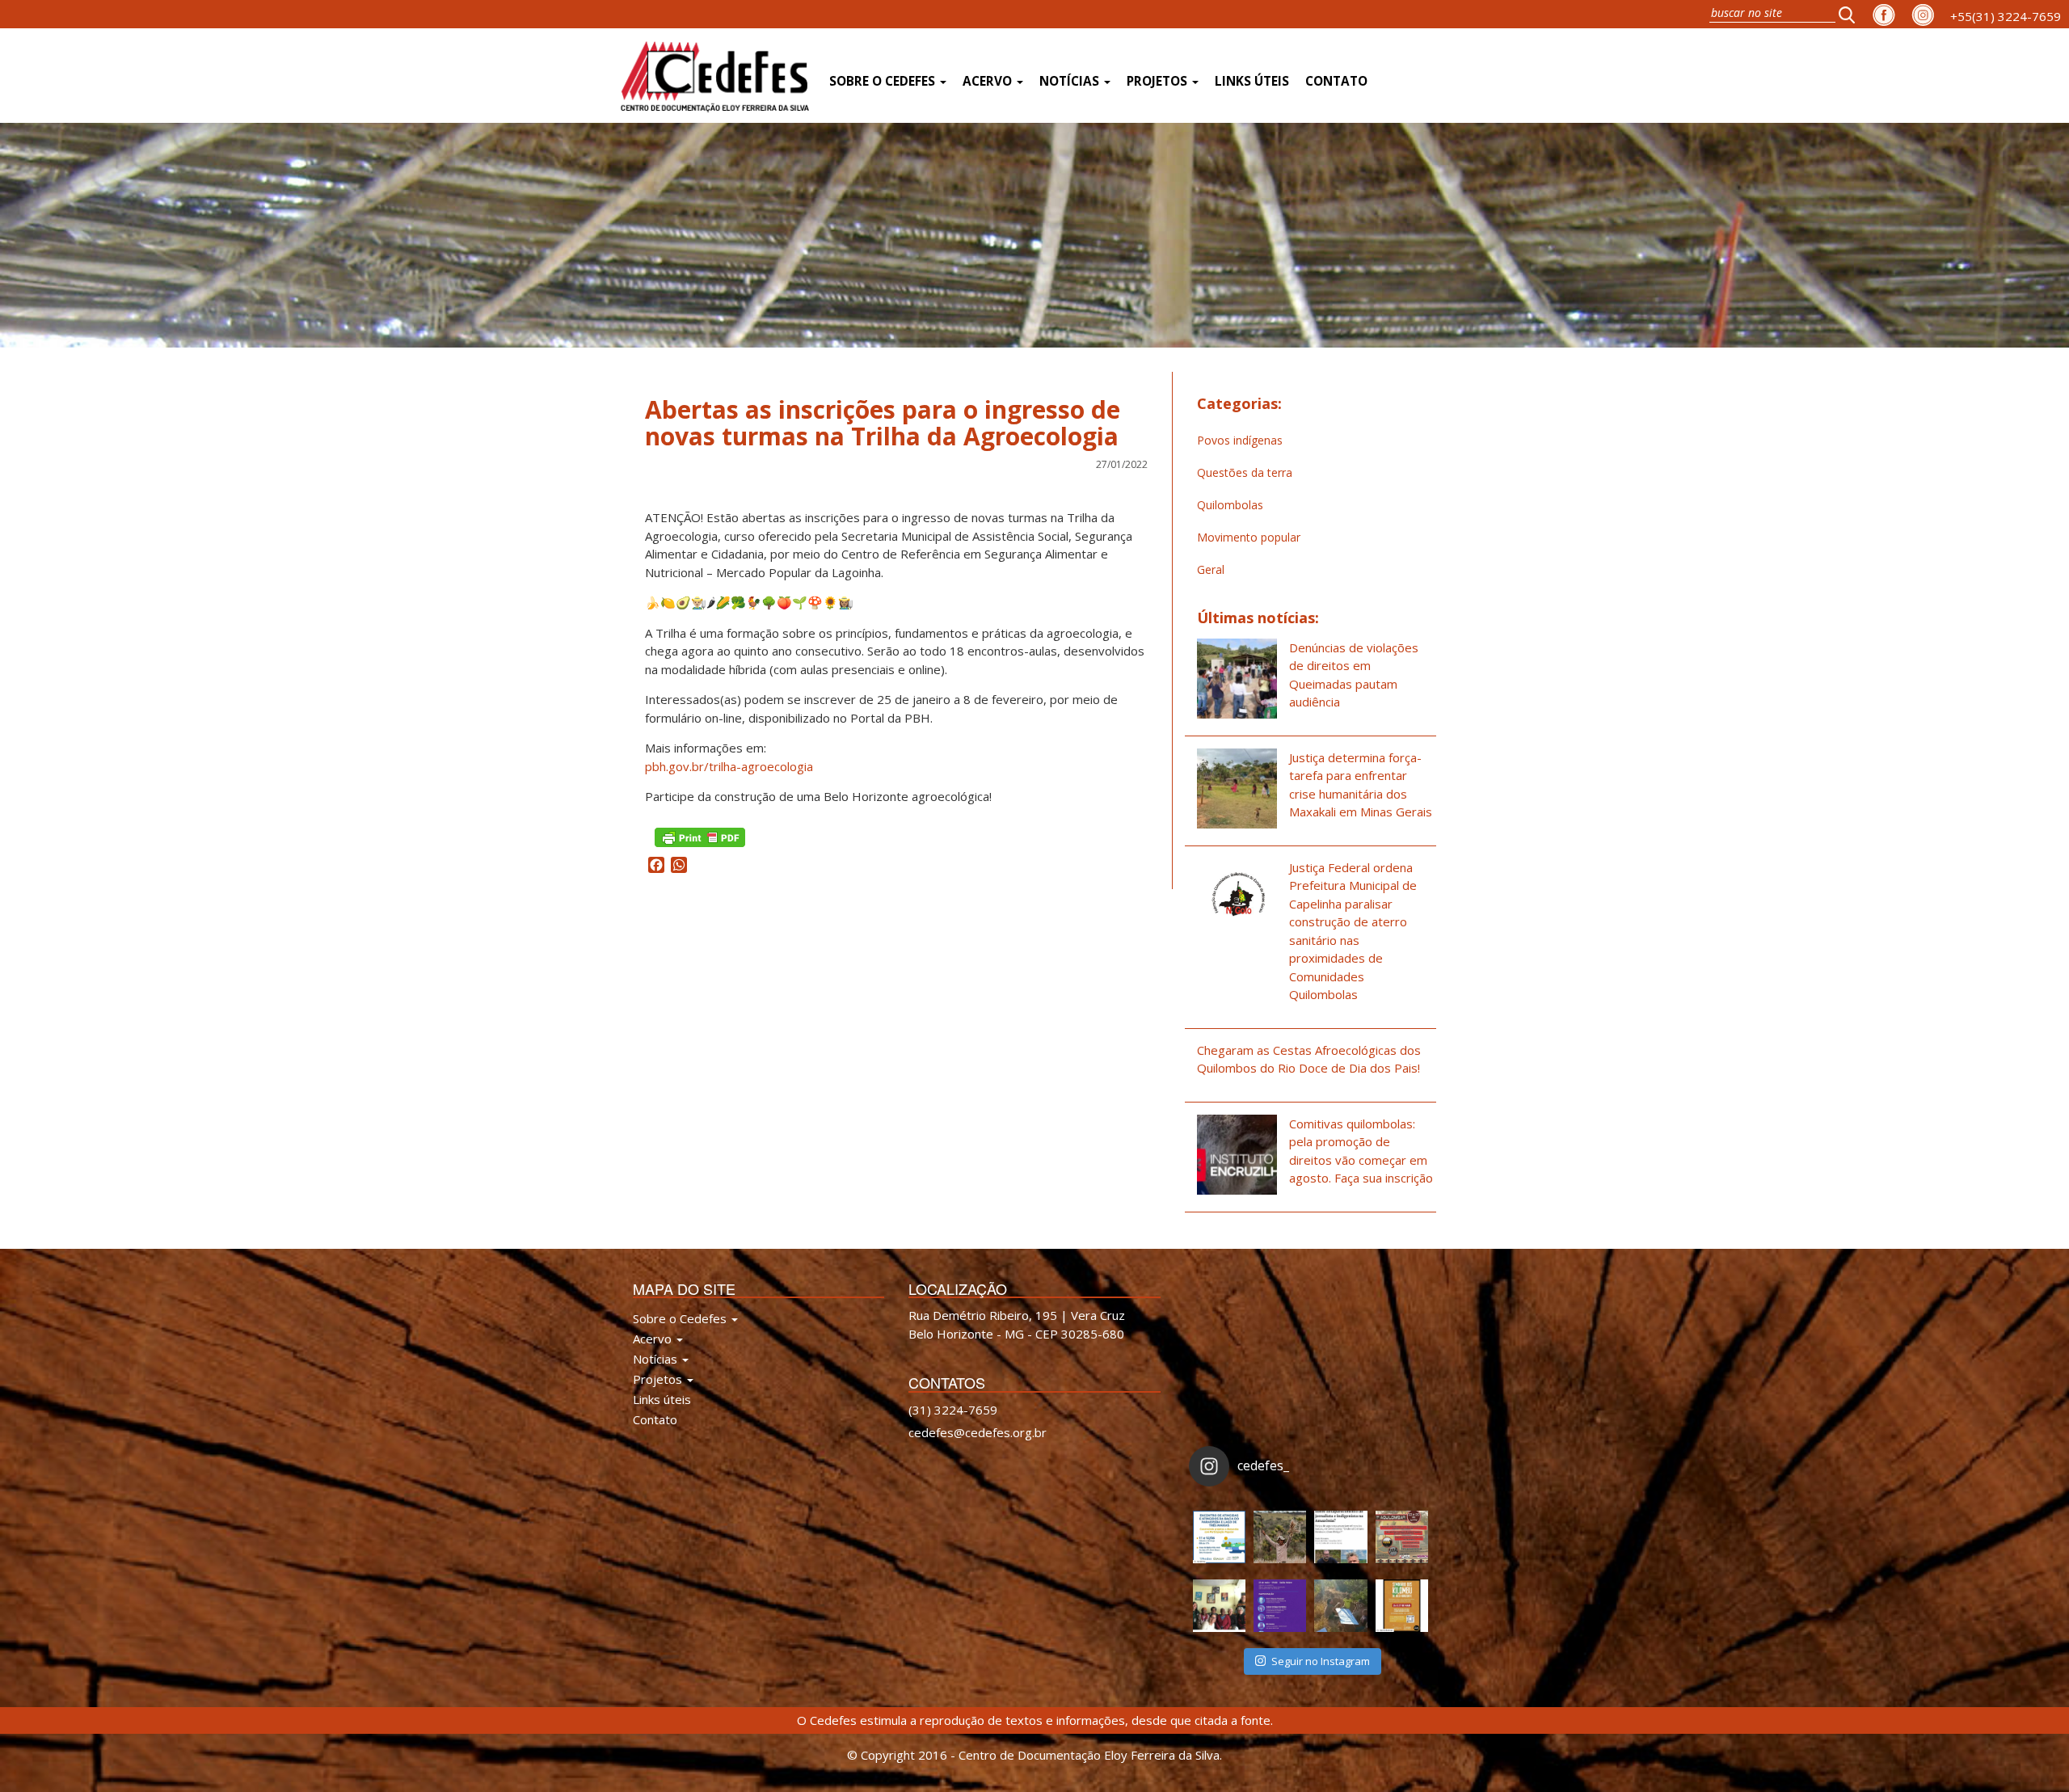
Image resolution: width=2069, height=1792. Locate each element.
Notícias (1071, 81)
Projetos (1159, 81)
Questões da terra (1245, 472)
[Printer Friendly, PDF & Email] (700, 835)
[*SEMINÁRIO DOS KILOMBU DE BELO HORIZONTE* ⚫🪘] (1402, 1606)
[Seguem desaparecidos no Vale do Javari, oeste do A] (1340, 1537)
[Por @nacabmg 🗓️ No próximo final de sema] (1219, 1537)
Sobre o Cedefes (884, 81)
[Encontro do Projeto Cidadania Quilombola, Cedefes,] (1219, 1606)
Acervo (989, 81)
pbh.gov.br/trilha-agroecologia (729, 766)
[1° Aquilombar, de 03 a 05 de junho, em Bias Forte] (1402, 1537)
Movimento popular (1249, 537)
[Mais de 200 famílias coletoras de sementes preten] (1280, 1537)
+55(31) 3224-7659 (2006, 16)
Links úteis (1252, 81)
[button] (1852, 14)
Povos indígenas (1240, 440)
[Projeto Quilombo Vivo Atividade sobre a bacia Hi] (1340, 1606)
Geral (1211, 569)
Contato (1336, 81)
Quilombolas (1230, 505)
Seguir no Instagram (1321, 1661)
